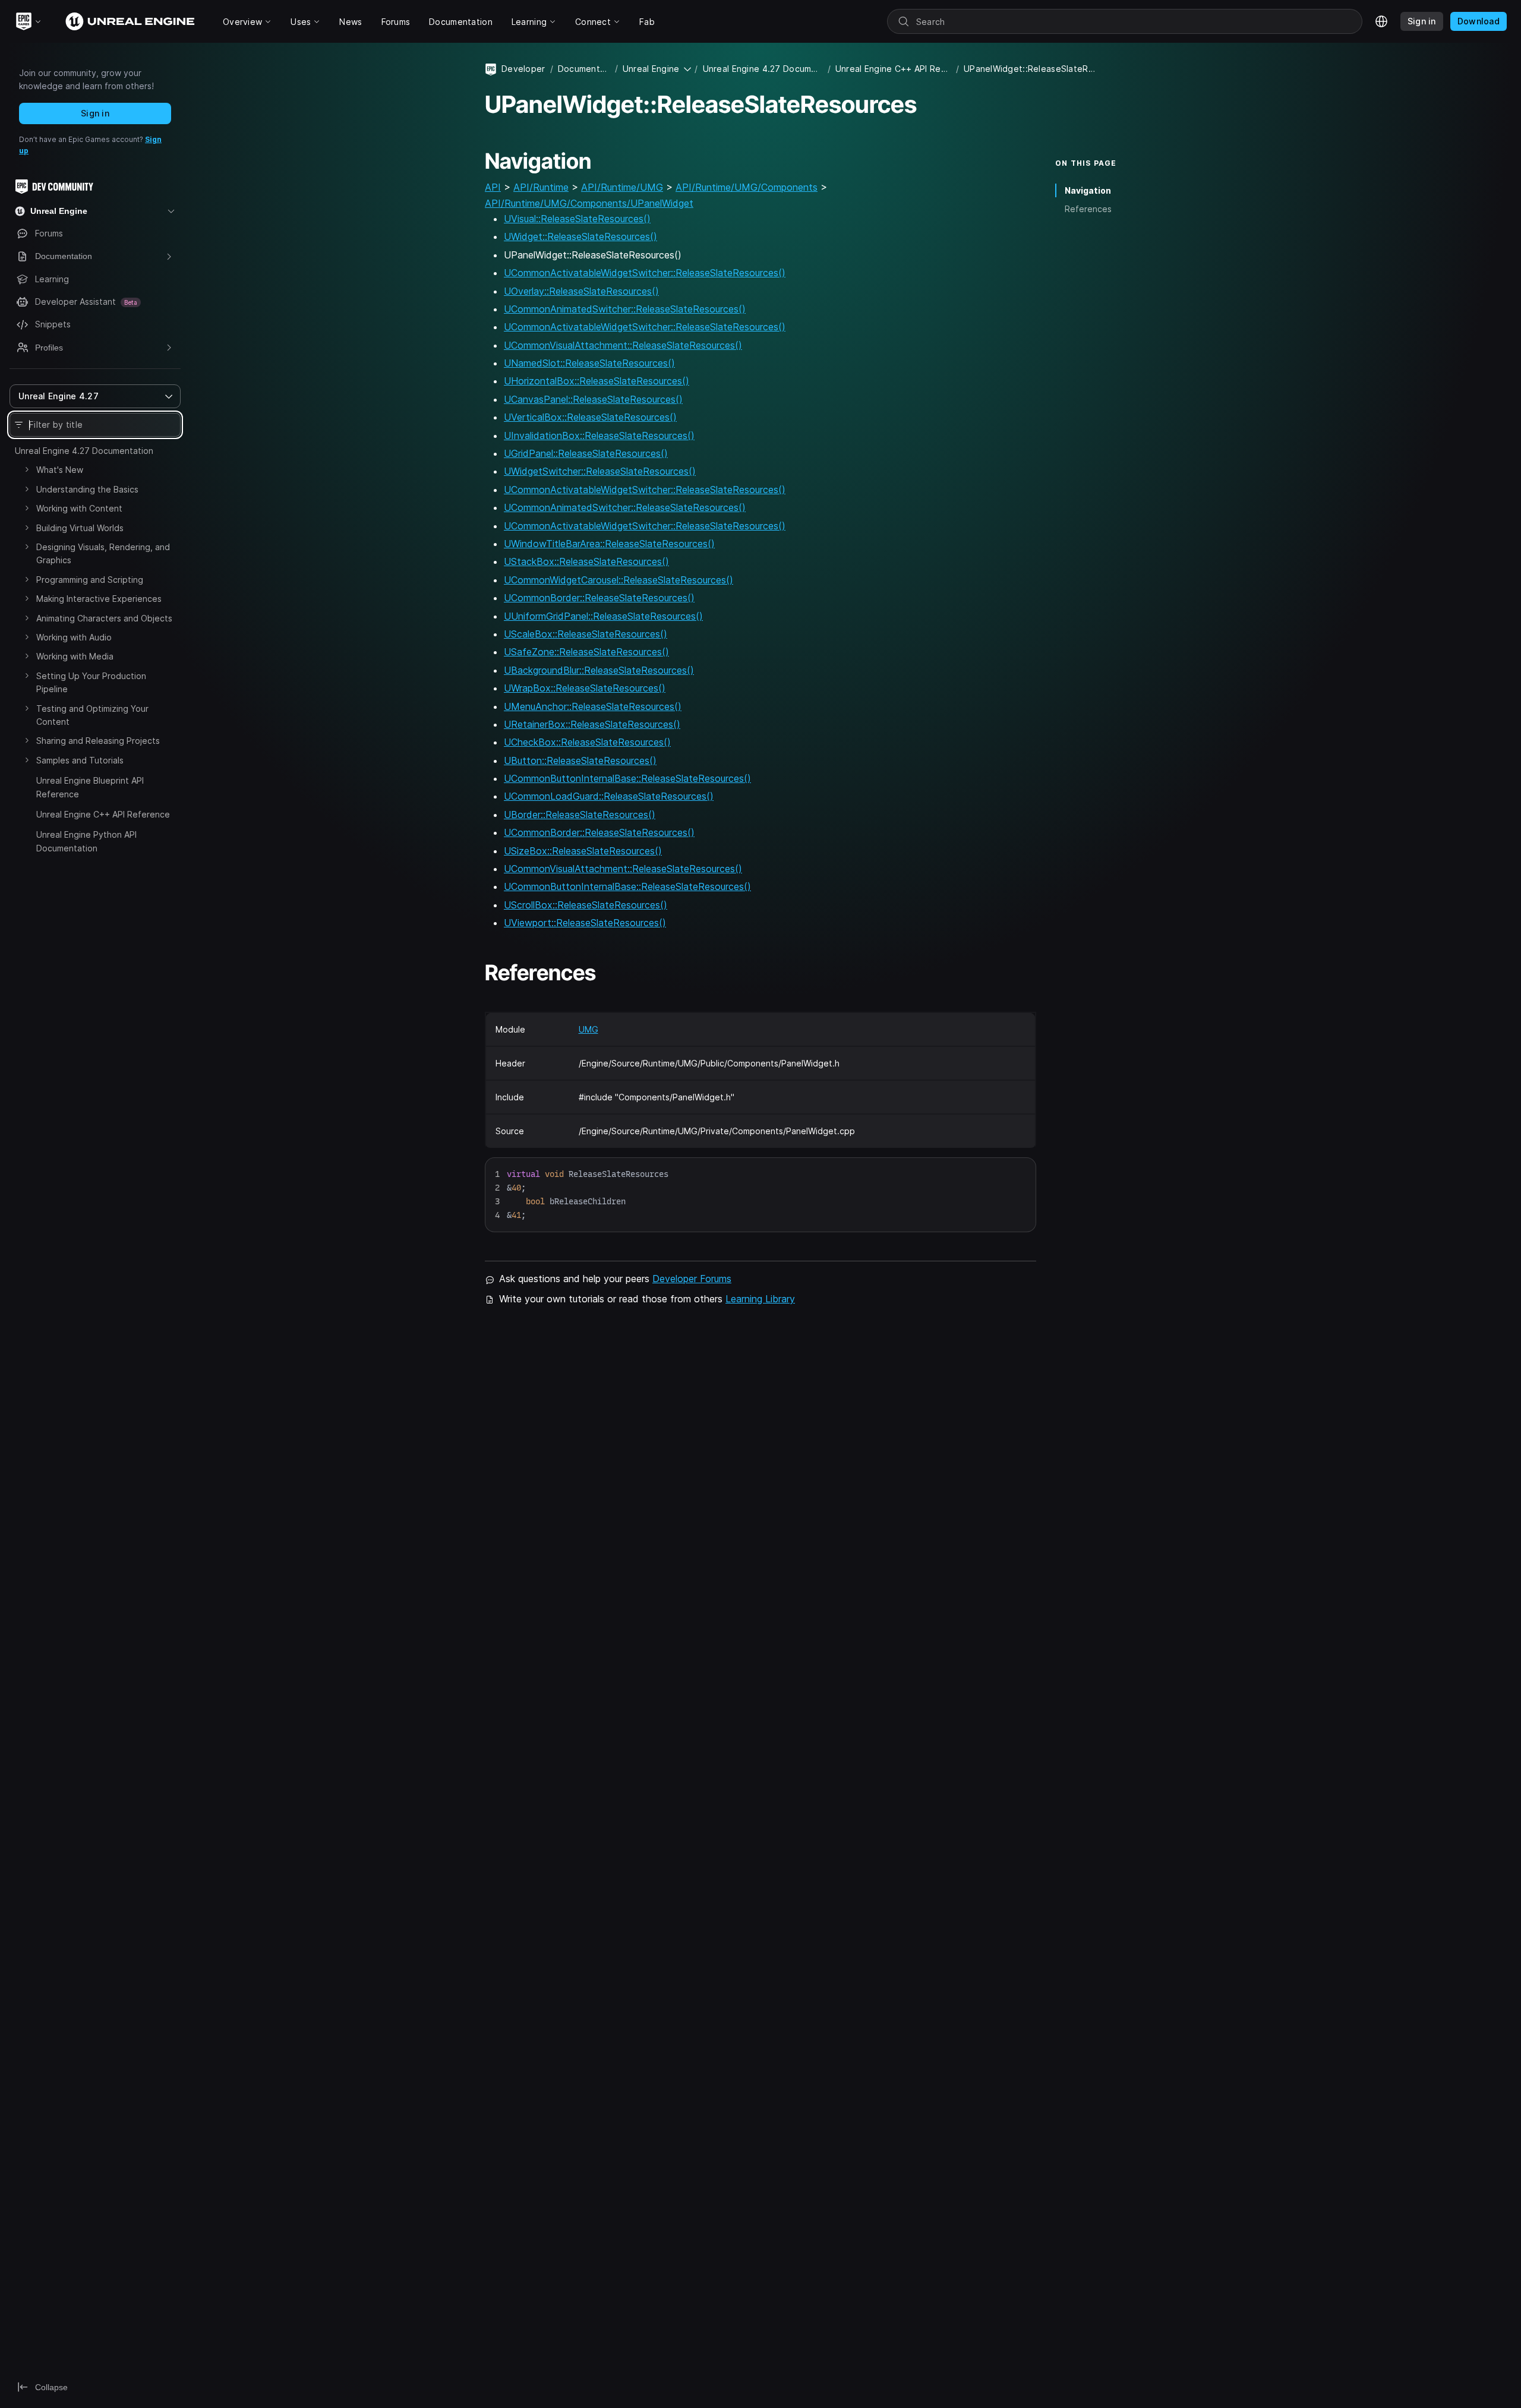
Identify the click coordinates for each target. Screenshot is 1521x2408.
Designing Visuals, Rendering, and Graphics (103, 553)
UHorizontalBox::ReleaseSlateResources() (597, 381)
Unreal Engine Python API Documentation (86, 841)
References (1088, 209)
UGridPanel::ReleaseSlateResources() (586, 453)
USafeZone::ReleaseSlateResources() (586, 652)
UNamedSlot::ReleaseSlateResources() (589, 363)
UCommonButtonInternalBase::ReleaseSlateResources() (627, 778)
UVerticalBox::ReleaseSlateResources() (590, 417)
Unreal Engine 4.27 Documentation (84, 451)
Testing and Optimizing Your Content (92, 715)
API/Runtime (541, 187)
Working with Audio (74, 637)
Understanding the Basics (87, 489)
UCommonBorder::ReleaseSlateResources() (599, 598)
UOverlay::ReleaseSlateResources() (581, 291)
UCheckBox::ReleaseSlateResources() (587, 742)
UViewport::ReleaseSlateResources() (585, 923)
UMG (588, 1029)
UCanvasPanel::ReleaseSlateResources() (593, 399)
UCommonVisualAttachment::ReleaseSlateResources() (623, 345)
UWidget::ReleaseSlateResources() (580, 236)
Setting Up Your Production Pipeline (91, 682)
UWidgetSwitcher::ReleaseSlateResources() (600, 471)
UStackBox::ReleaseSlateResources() (586, 561)
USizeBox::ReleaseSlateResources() (583, 851)
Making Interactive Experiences (99, 599)
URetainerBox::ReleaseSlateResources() (592, 724)
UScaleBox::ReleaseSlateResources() (586, 634)
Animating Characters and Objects (104, 618)
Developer (523, 69)
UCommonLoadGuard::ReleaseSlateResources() (609, 796)
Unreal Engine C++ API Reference (103, 814)
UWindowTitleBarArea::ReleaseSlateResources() (609, 544)
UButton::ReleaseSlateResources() (580, 760)
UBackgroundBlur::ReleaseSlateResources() (599, 670)
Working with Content (79, 508)
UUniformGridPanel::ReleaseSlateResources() (603, 616)
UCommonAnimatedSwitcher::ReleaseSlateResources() (625, 309)
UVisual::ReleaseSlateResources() (577, 219)
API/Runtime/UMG (622, 187)
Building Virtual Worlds (80, 528)
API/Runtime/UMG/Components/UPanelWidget (589, 203)
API (493, 187)
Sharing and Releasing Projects (98, 741)
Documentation (584, 69)
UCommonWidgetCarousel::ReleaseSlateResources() (619, 580)
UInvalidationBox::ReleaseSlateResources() (599, 435)
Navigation (1088, 190)
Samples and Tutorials (80, 760)
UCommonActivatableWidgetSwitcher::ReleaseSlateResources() (645, 273)
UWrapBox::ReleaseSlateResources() (585, 688)
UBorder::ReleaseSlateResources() (580, 815)
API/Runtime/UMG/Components (747, 187)
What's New (60, 470)
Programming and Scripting (90, 580)
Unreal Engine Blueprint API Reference (90, 787)
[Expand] (27, 469)
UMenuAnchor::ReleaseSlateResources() (593, 706)
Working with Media (75, 656)
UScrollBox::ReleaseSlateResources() (586, 905)
